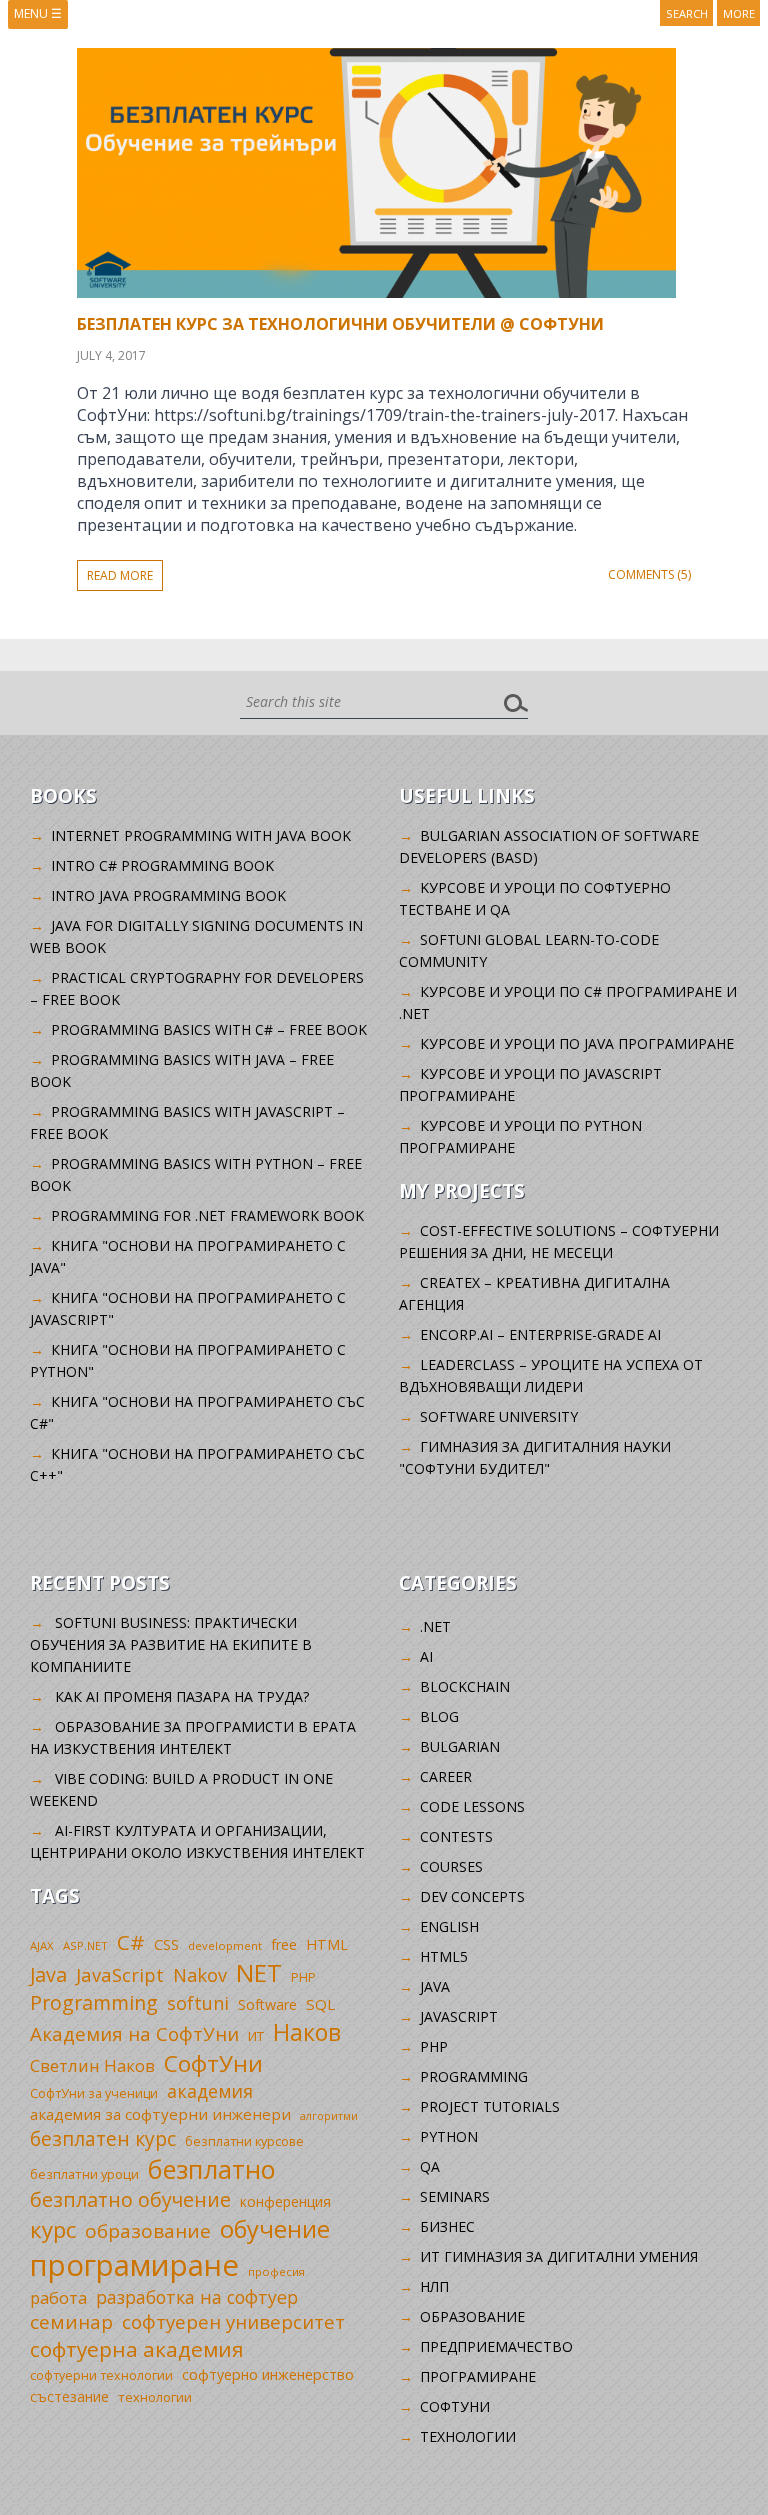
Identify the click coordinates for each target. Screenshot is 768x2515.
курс (53, 2229)
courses (451, 1866)
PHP (303, 1977)
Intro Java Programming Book (168, 895)
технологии (155, 2397)
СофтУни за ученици (94, 2093)
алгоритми (329, 2116)
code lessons (472, 1806)
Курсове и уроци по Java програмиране (577, 1043)
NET (259, 1972)
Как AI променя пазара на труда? (182, 1696)
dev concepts (472, 1896)
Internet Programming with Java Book (201, 835)
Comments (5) (649, 574)
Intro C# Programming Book (162, 865)
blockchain (465, 1686)
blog (439, 1716)
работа (58, 2297)
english (449, 1926)
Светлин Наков (92, 2065)
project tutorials (490, 2106)
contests (456, 1836)
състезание (69, 2396)
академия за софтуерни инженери (160, 2114)
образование (148, 2231)
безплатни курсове (244, 2141)
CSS (166, 1944)
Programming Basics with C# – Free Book (209, 1029)
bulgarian (460, 1746)
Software (267, 2004)
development (225, 1945)
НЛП (434, 2286)
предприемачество (496, 2346)
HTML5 (444, 1956)
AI (426, 1656)
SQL (320, 2004)
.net (435, 1626)
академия (210, 2091)
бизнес (447, 2226)
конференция (285, 2201)
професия (276, 2271)
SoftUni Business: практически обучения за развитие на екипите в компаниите (171, 1644)
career (446, 1776)
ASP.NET (85, 1945)
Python (449, 2136)
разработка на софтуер (197, 2297)
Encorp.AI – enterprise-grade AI (540, 1334)
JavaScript (120, 1974)
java (435, 1986)
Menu (38, 13)
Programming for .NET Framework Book (207, 1215)
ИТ (256, 2036)
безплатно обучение (130, 2199)
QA (430, 2166)
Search (687, 13)
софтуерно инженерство (268, 2374)
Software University (499, 1416)
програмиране (134, 2265)
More (739, 13)
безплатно (212, 2169)
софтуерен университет (233, 2321)
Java (48, 1974)
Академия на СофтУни (134, 2033)
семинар (71, 2322)
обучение (275, 2229)
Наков (307, 2032)
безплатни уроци (84, 2174)
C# (131, 1942)
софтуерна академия (137, 2349)
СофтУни (213, 2063)
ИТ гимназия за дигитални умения (559, 2256)
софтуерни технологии (101, 2375)
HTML (327, 1944)
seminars (455, 2196)
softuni (198, 2003)
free (284, 1944)
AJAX (42, 1945)
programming (474, 2076)
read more (120, 575)
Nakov (200, 1975)
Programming (94, 2002)
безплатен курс (103, 2138)
